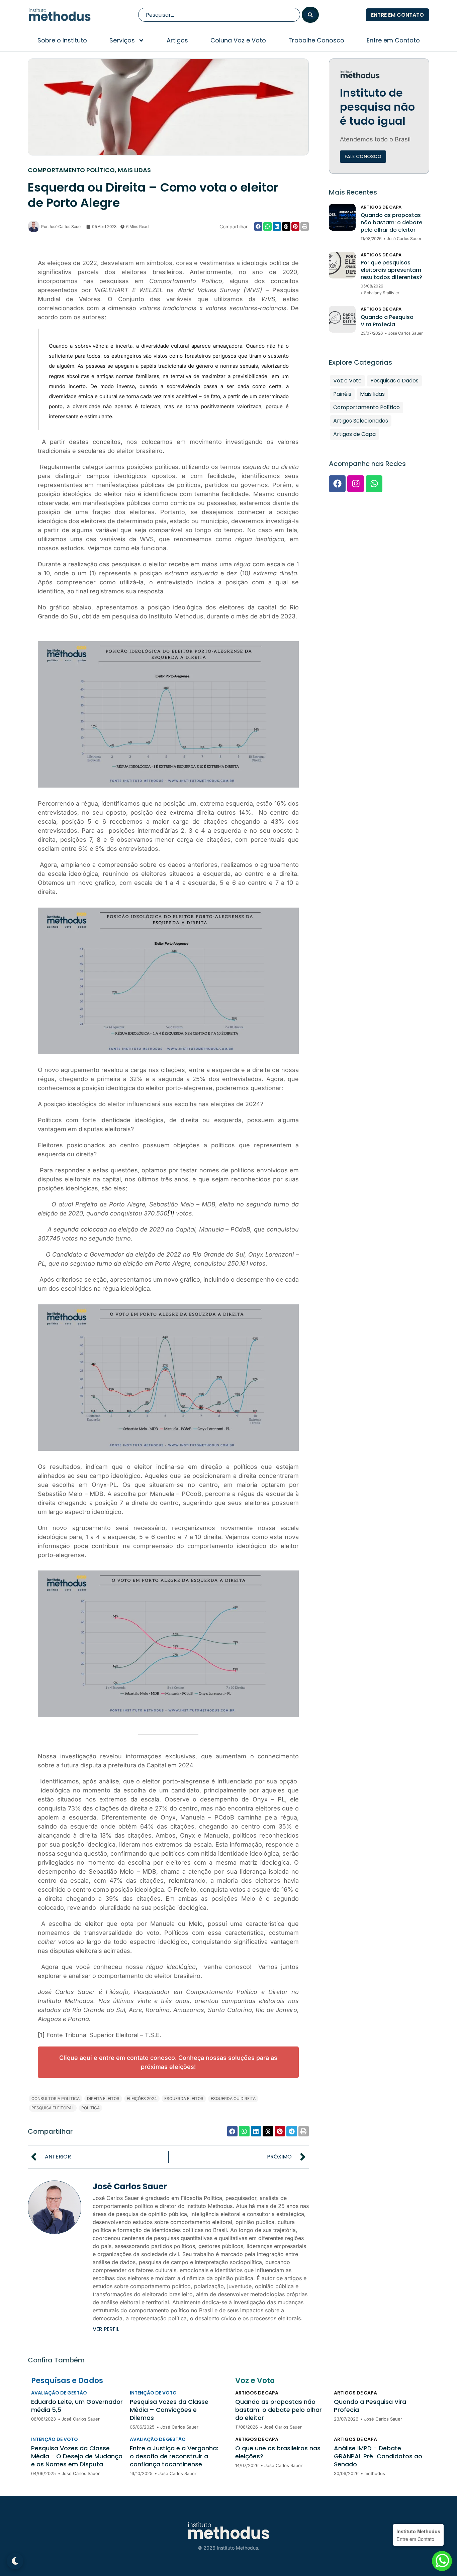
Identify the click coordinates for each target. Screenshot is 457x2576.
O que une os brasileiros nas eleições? (278, 2452)
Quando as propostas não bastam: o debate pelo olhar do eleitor (391, 223)
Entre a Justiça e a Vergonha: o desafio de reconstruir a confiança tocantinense (174, 2456)
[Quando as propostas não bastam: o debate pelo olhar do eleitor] (342, 217)
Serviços (122, 40)
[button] (258, 226)
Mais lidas (134, 170)
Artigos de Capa (381, 207)
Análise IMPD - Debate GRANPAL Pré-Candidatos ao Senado (378, 2456)
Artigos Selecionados (361, 421)
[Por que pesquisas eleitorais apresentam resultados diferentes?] (342, 265)
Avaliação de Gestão (59, 2393)
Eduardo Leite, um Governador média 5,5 (77, 2406)
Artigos (177, 40)
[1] (171, 1213)
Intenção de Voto (153, 2393)
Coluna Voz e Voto (238, 40)
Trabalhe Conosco (316, 40)
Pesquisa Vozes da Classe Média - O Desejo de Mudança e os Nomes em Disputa (77, 2456)
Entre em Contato (393, 40)
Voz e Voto (347, 381)
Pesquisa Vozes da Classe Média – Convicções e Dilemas (169, 2410)
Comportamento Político (71, 170)
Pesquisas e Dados (394, 381)
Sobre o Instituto (62, 40)
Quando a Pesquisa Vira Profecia (387, 321)
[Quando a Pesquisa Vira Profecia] (342, 319)
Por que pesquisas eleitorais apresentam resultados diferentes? (391, 270)
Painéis (342, 394)
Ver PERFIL (106, 2329)
